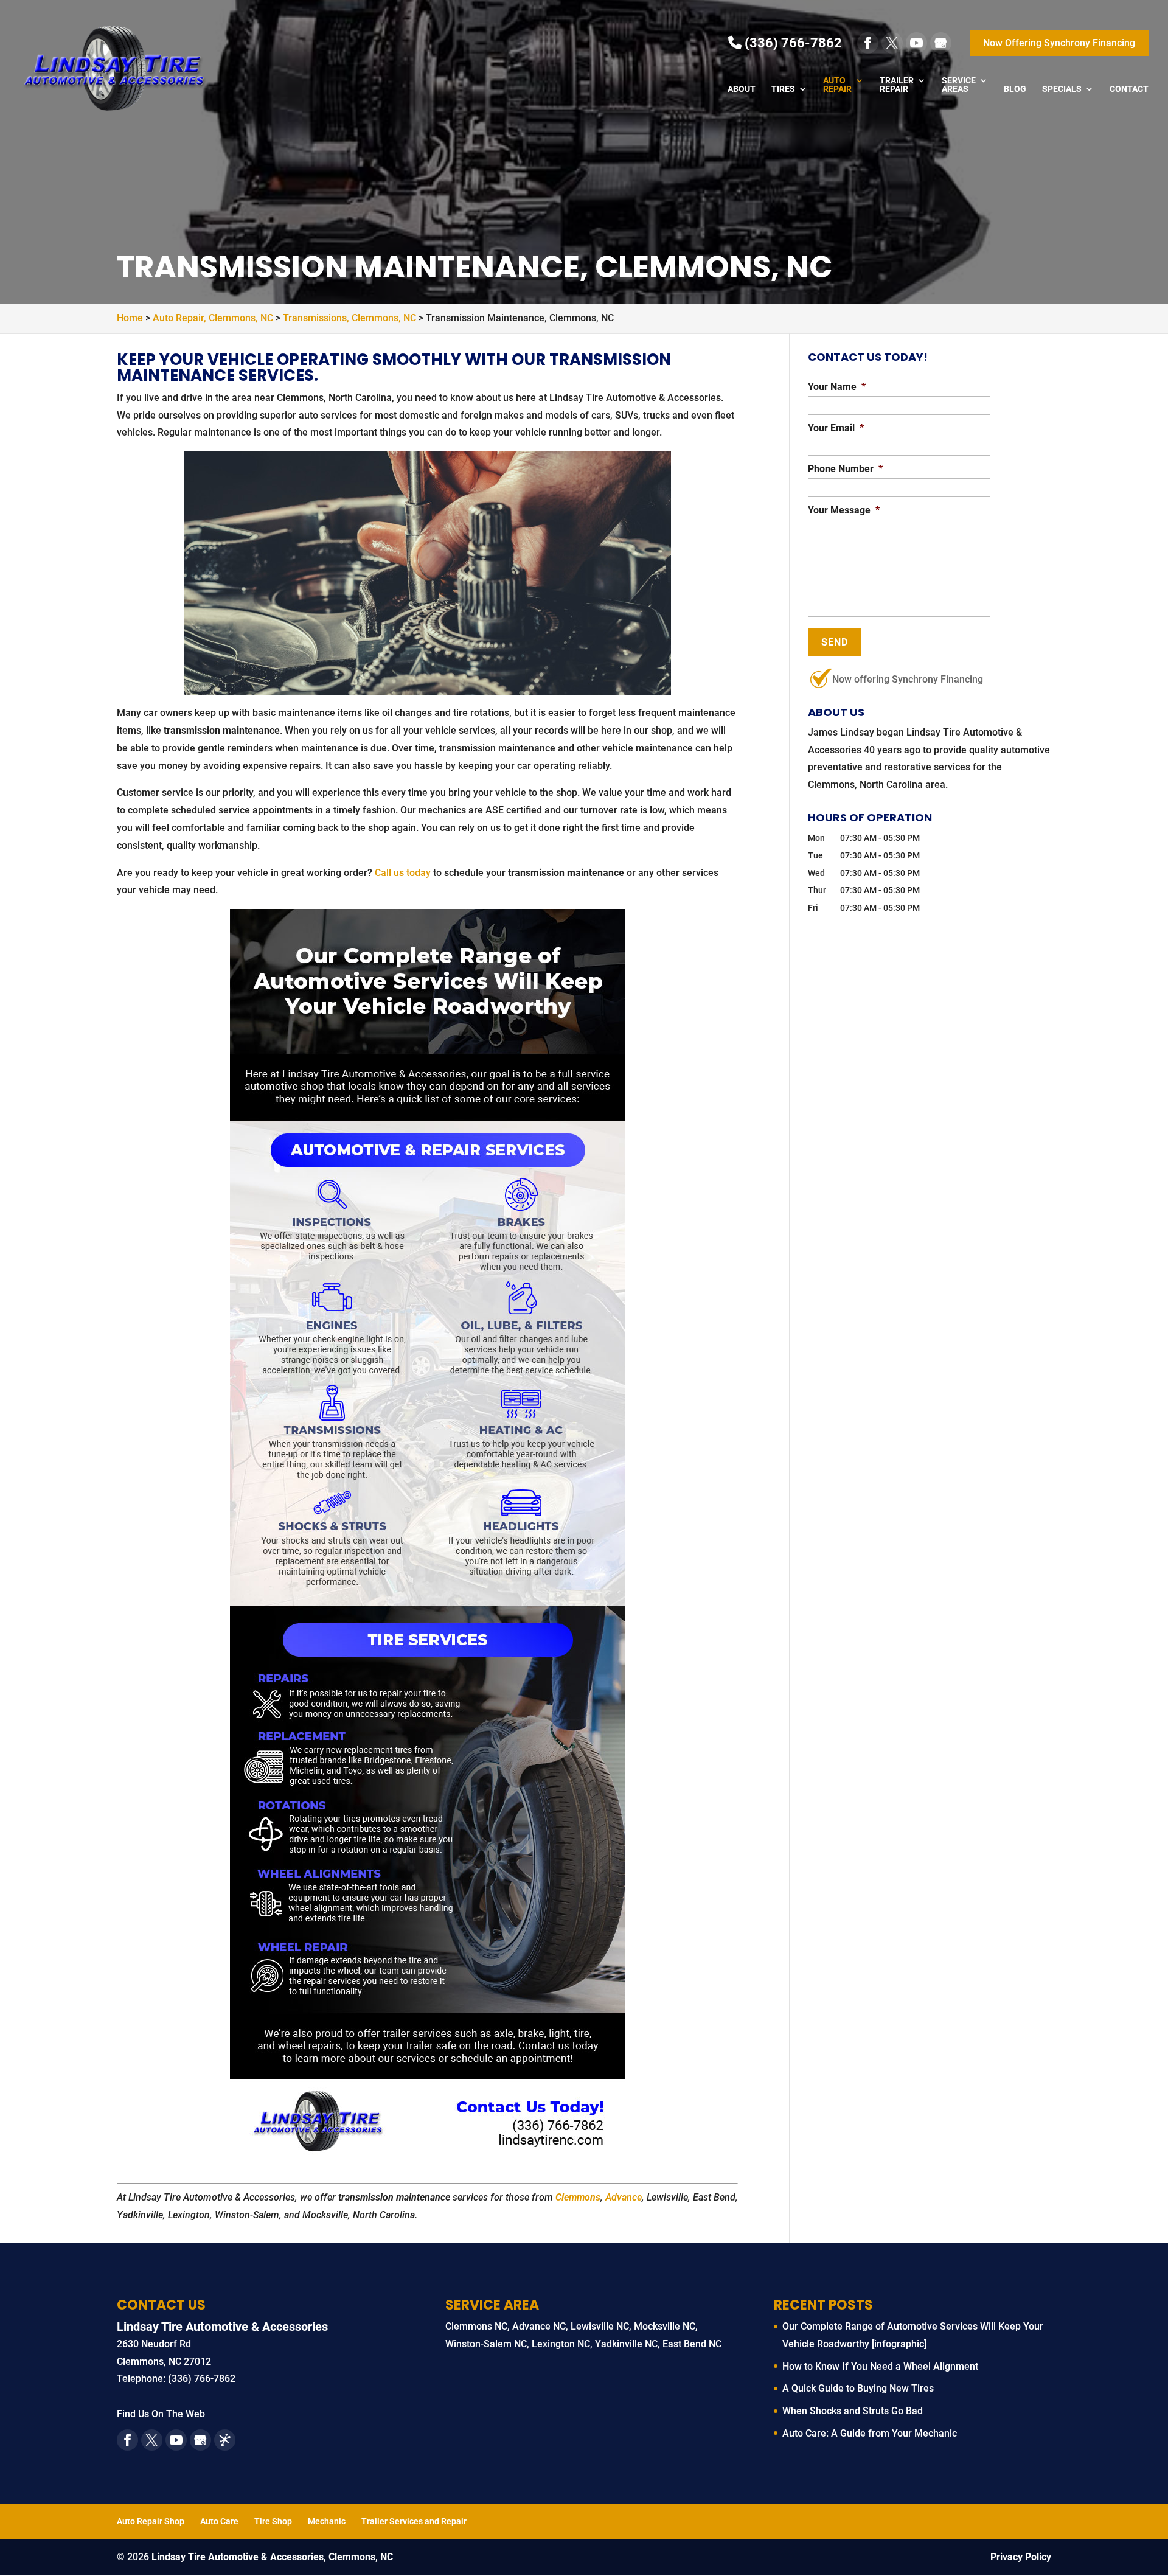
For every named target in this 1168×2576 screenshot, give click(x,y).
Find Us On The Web (161, 2414)
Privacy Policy (1021, 2557)
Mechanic (327, 2521)
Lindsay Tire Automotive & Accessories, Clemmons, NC (272, 2557)
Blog (1015, 89)
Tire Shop (273, 2521)
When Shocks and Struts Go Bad (853, 2411)
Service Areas (959, 85)
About (742, 89)
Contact (1129, 89)
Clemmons (578, 2197)
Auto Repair (837, 85)
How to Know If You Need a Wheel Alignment (880, 2366)
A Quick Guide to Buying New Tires (858, 2388)
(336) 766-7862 (792, 43)
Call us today (403, 873)
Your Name (837, 387)
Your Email (836, 428)
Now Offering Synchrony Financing (1059, 43)
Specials (1062, 89)
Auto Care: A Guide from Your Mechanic (870, 2433)
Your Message (844, 510)
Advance (624, 2197)
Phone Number (845, 469)
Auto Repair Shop (151, 2521)
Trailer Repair (897, 85)
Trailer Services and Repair (414, 2521)
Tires (783, 89)
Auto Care (219, 2521)
